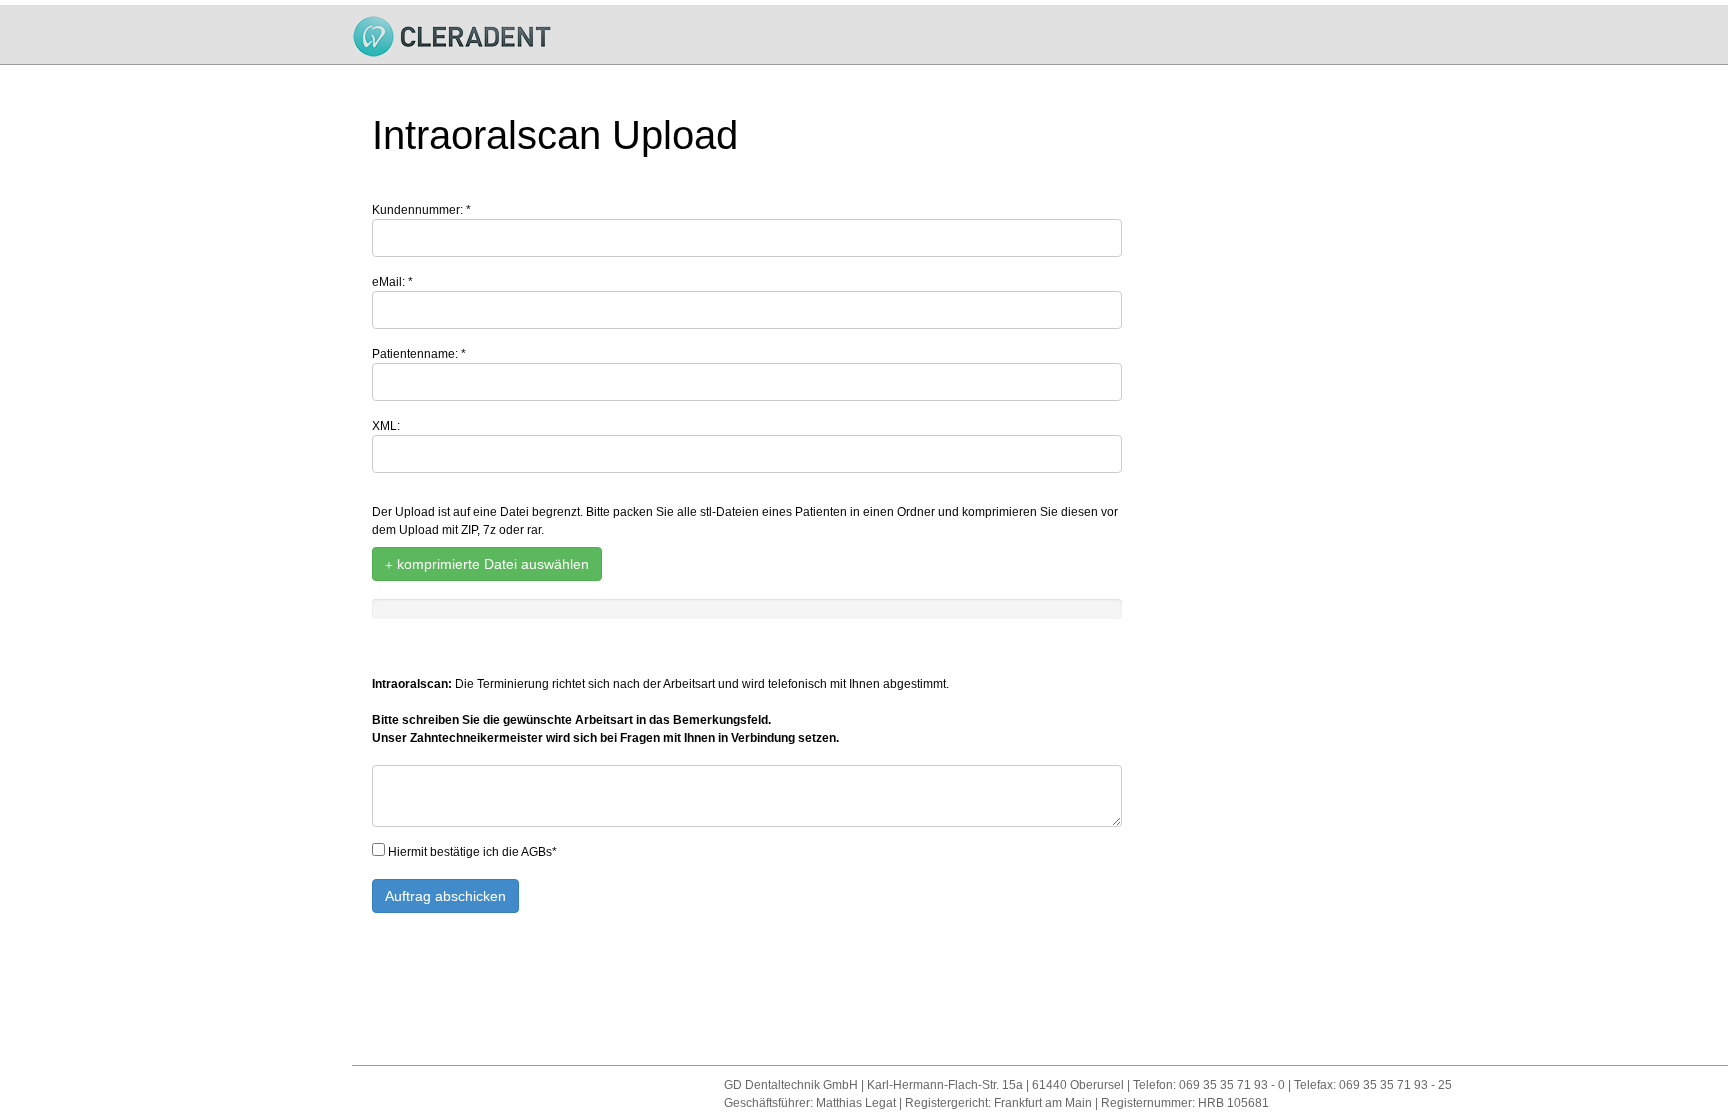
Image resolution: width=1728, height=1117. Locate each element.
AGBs (536, 852)
